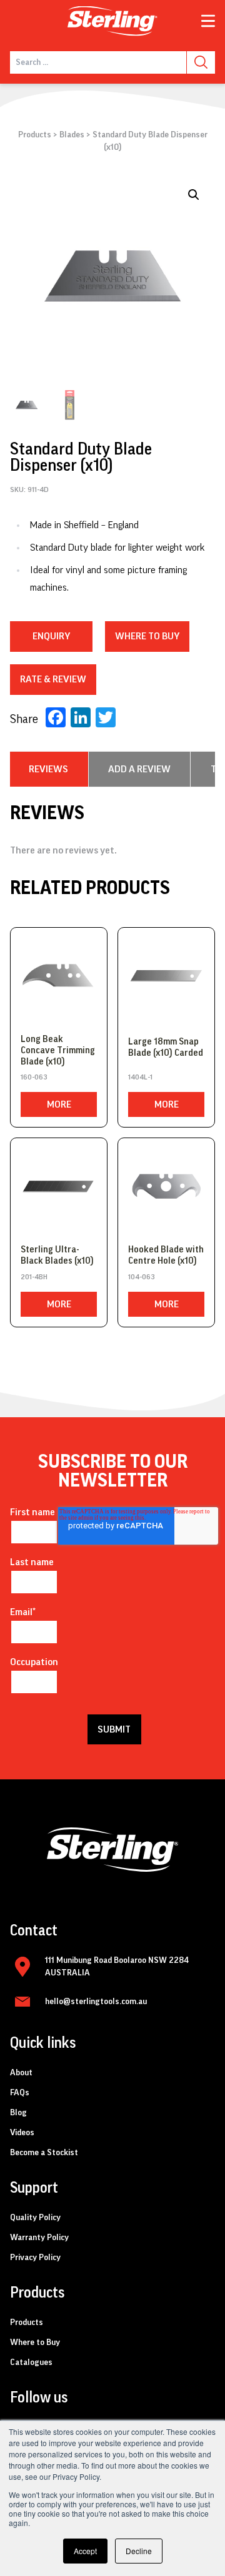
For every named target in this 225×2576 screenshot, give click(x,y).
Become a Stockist (44, 2153)
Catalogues (31, 2362)
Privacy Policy (35, 2258)
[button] (194, 195)
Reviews (48, 769)
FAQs (20, 2093)
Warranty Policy (39, 2238)
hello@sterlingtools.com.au (96, 2002)
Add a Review (139, 769)
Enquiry (51, 636)
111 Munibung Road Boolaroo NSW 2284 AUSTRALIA (117, 1967)
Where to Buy (35, 2342)
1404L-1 (140, 1077)
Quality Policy (35, 2218)
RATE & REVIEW (53, 679)
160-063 (34, 1077)
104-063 (142, 1277)
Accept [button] (85, 2551)
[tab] (48, 769)
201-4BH (34, 1277)
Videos (22, 2133)
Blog (18, 2113)
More (59, 1104)
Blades (72, 135)
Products (35, 135)
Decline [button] (139, 2551)
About (21, 2073)
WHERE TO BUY (147, 636)
